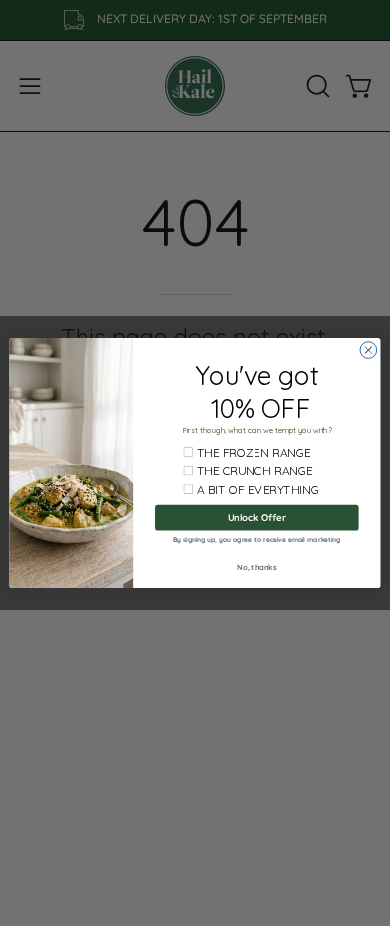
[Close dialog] (368, 350)
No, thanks (256, 567)
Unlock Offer (257, 518)
